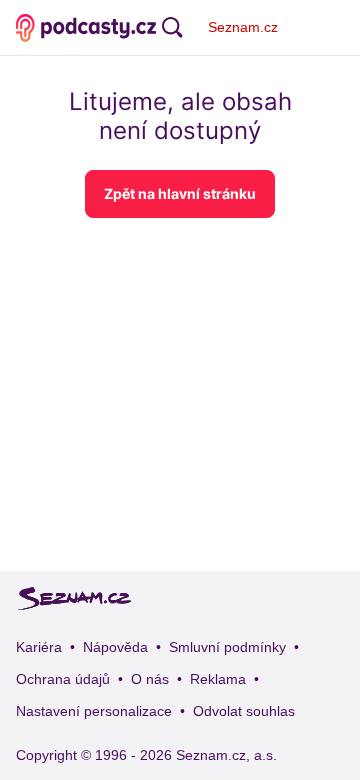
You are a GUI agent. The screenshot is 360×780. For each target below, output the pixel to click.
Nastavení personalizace (94, 711)
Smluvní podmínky (227, 647)
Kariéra (39, 647)
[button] (180, 194)
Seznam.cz (243, 27)
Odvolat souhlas (244, 711)
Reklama (218, 679)
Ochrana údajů (63, 679)
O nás (150, 679)
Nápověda (115, 647)
